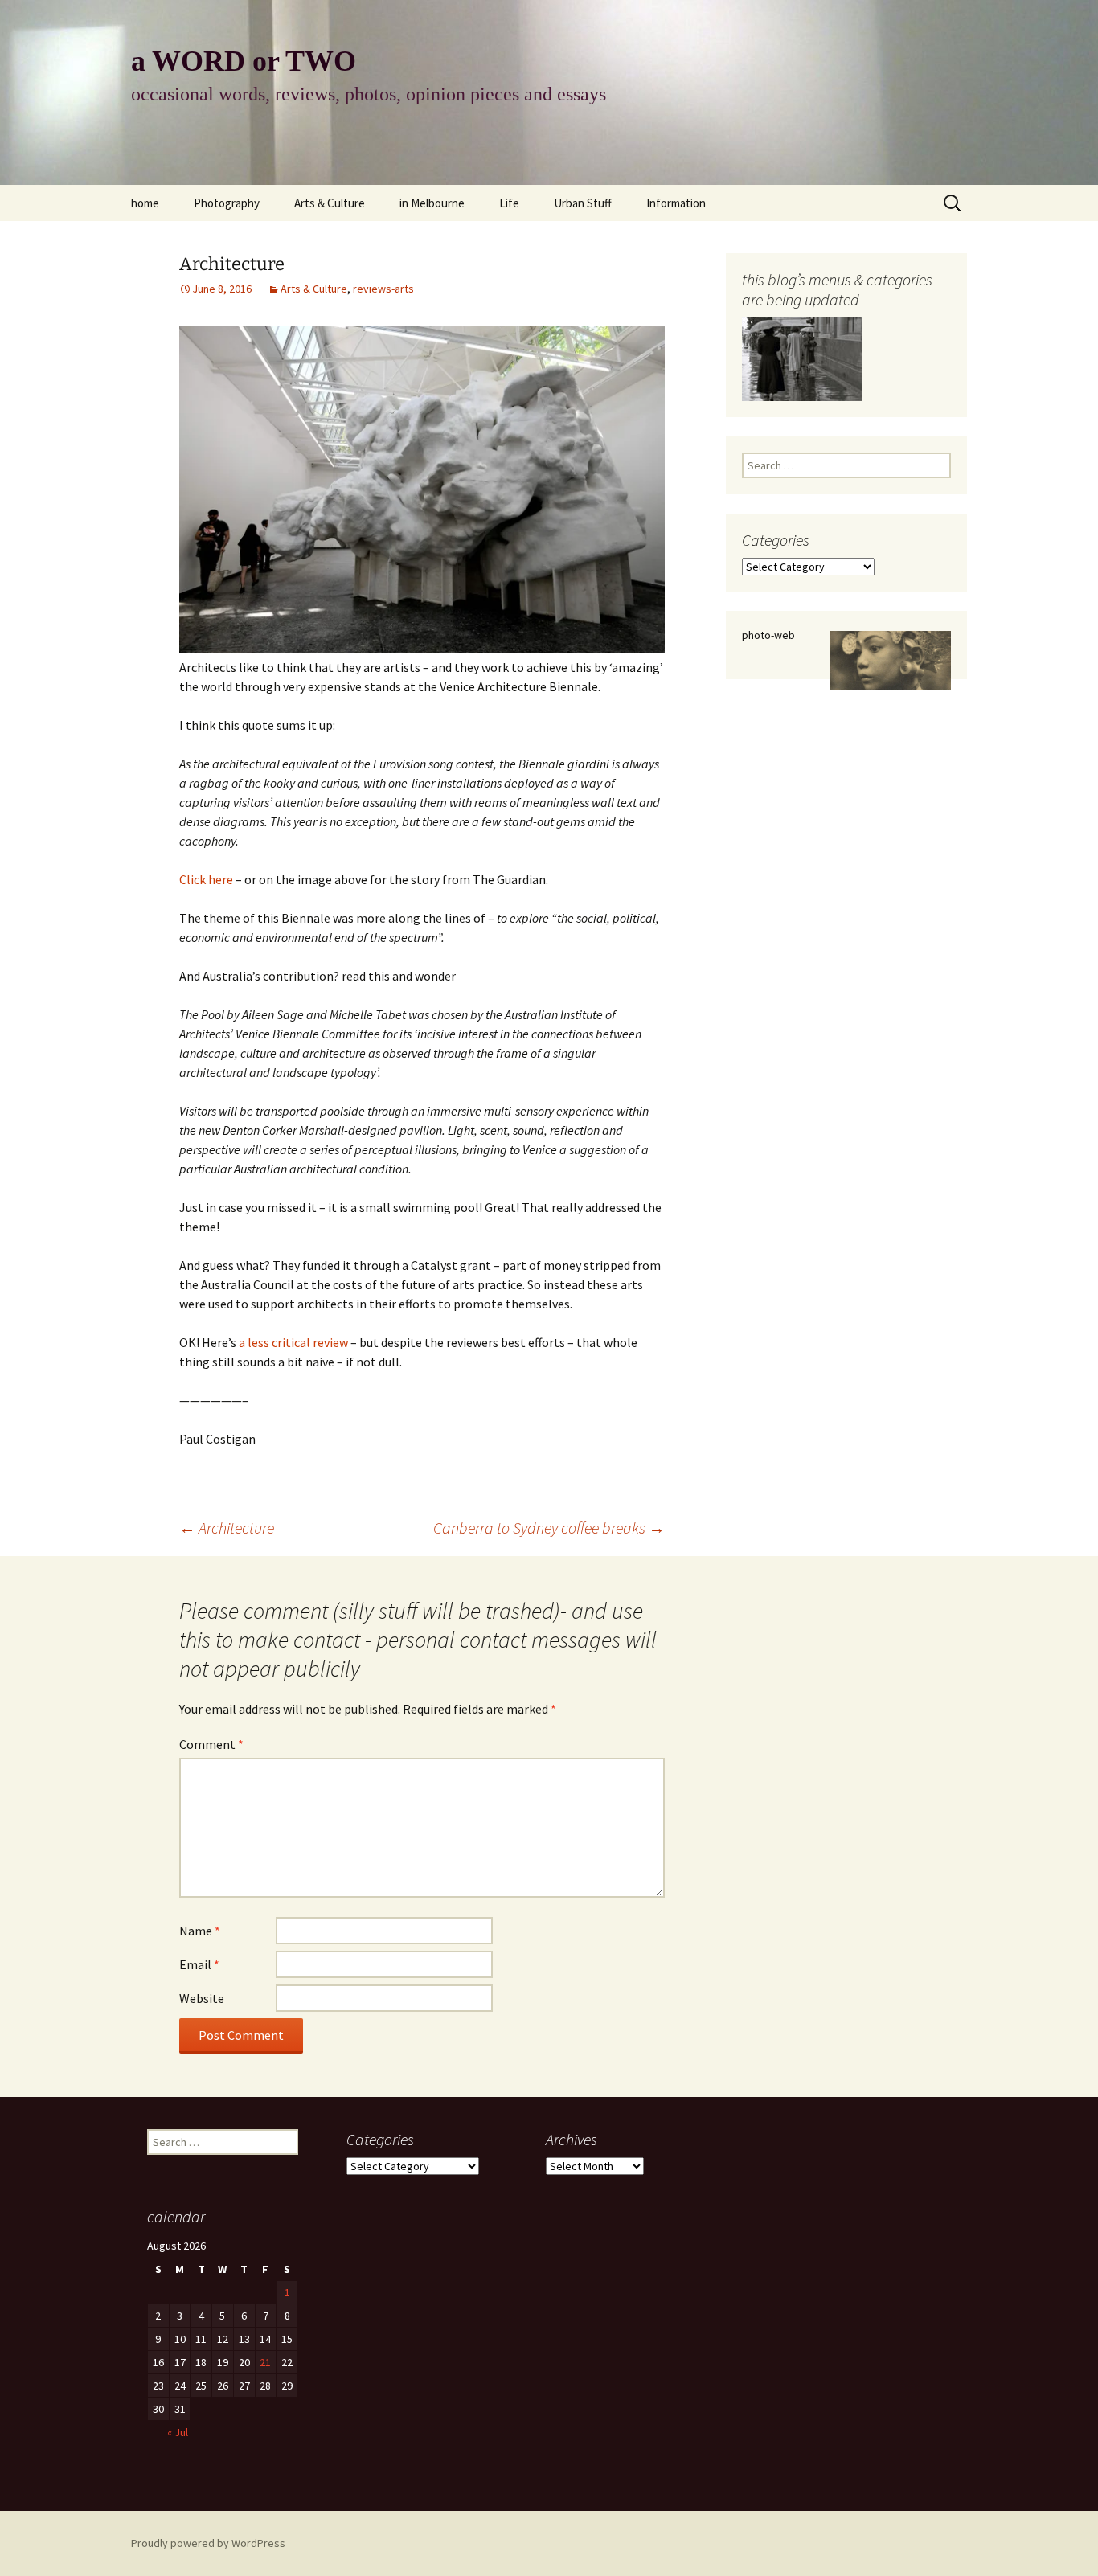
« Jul (178, 2432)
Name (200, 1931)
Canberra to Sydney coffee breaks (549, 1528)
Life (509, 203)
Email (199, 1964)
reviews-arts (383, 289)
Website (202, 1998)
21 (265, 2362)
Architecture (227, 1528)
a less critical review (293, 1342)
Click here (207, 879)
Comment (211, 1744)
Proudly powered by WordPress (208, 2543)
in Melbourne (432, 203)
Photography (227, 203)
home (145, 203)
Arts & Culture (330, 203)
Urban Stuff (583, 203)
